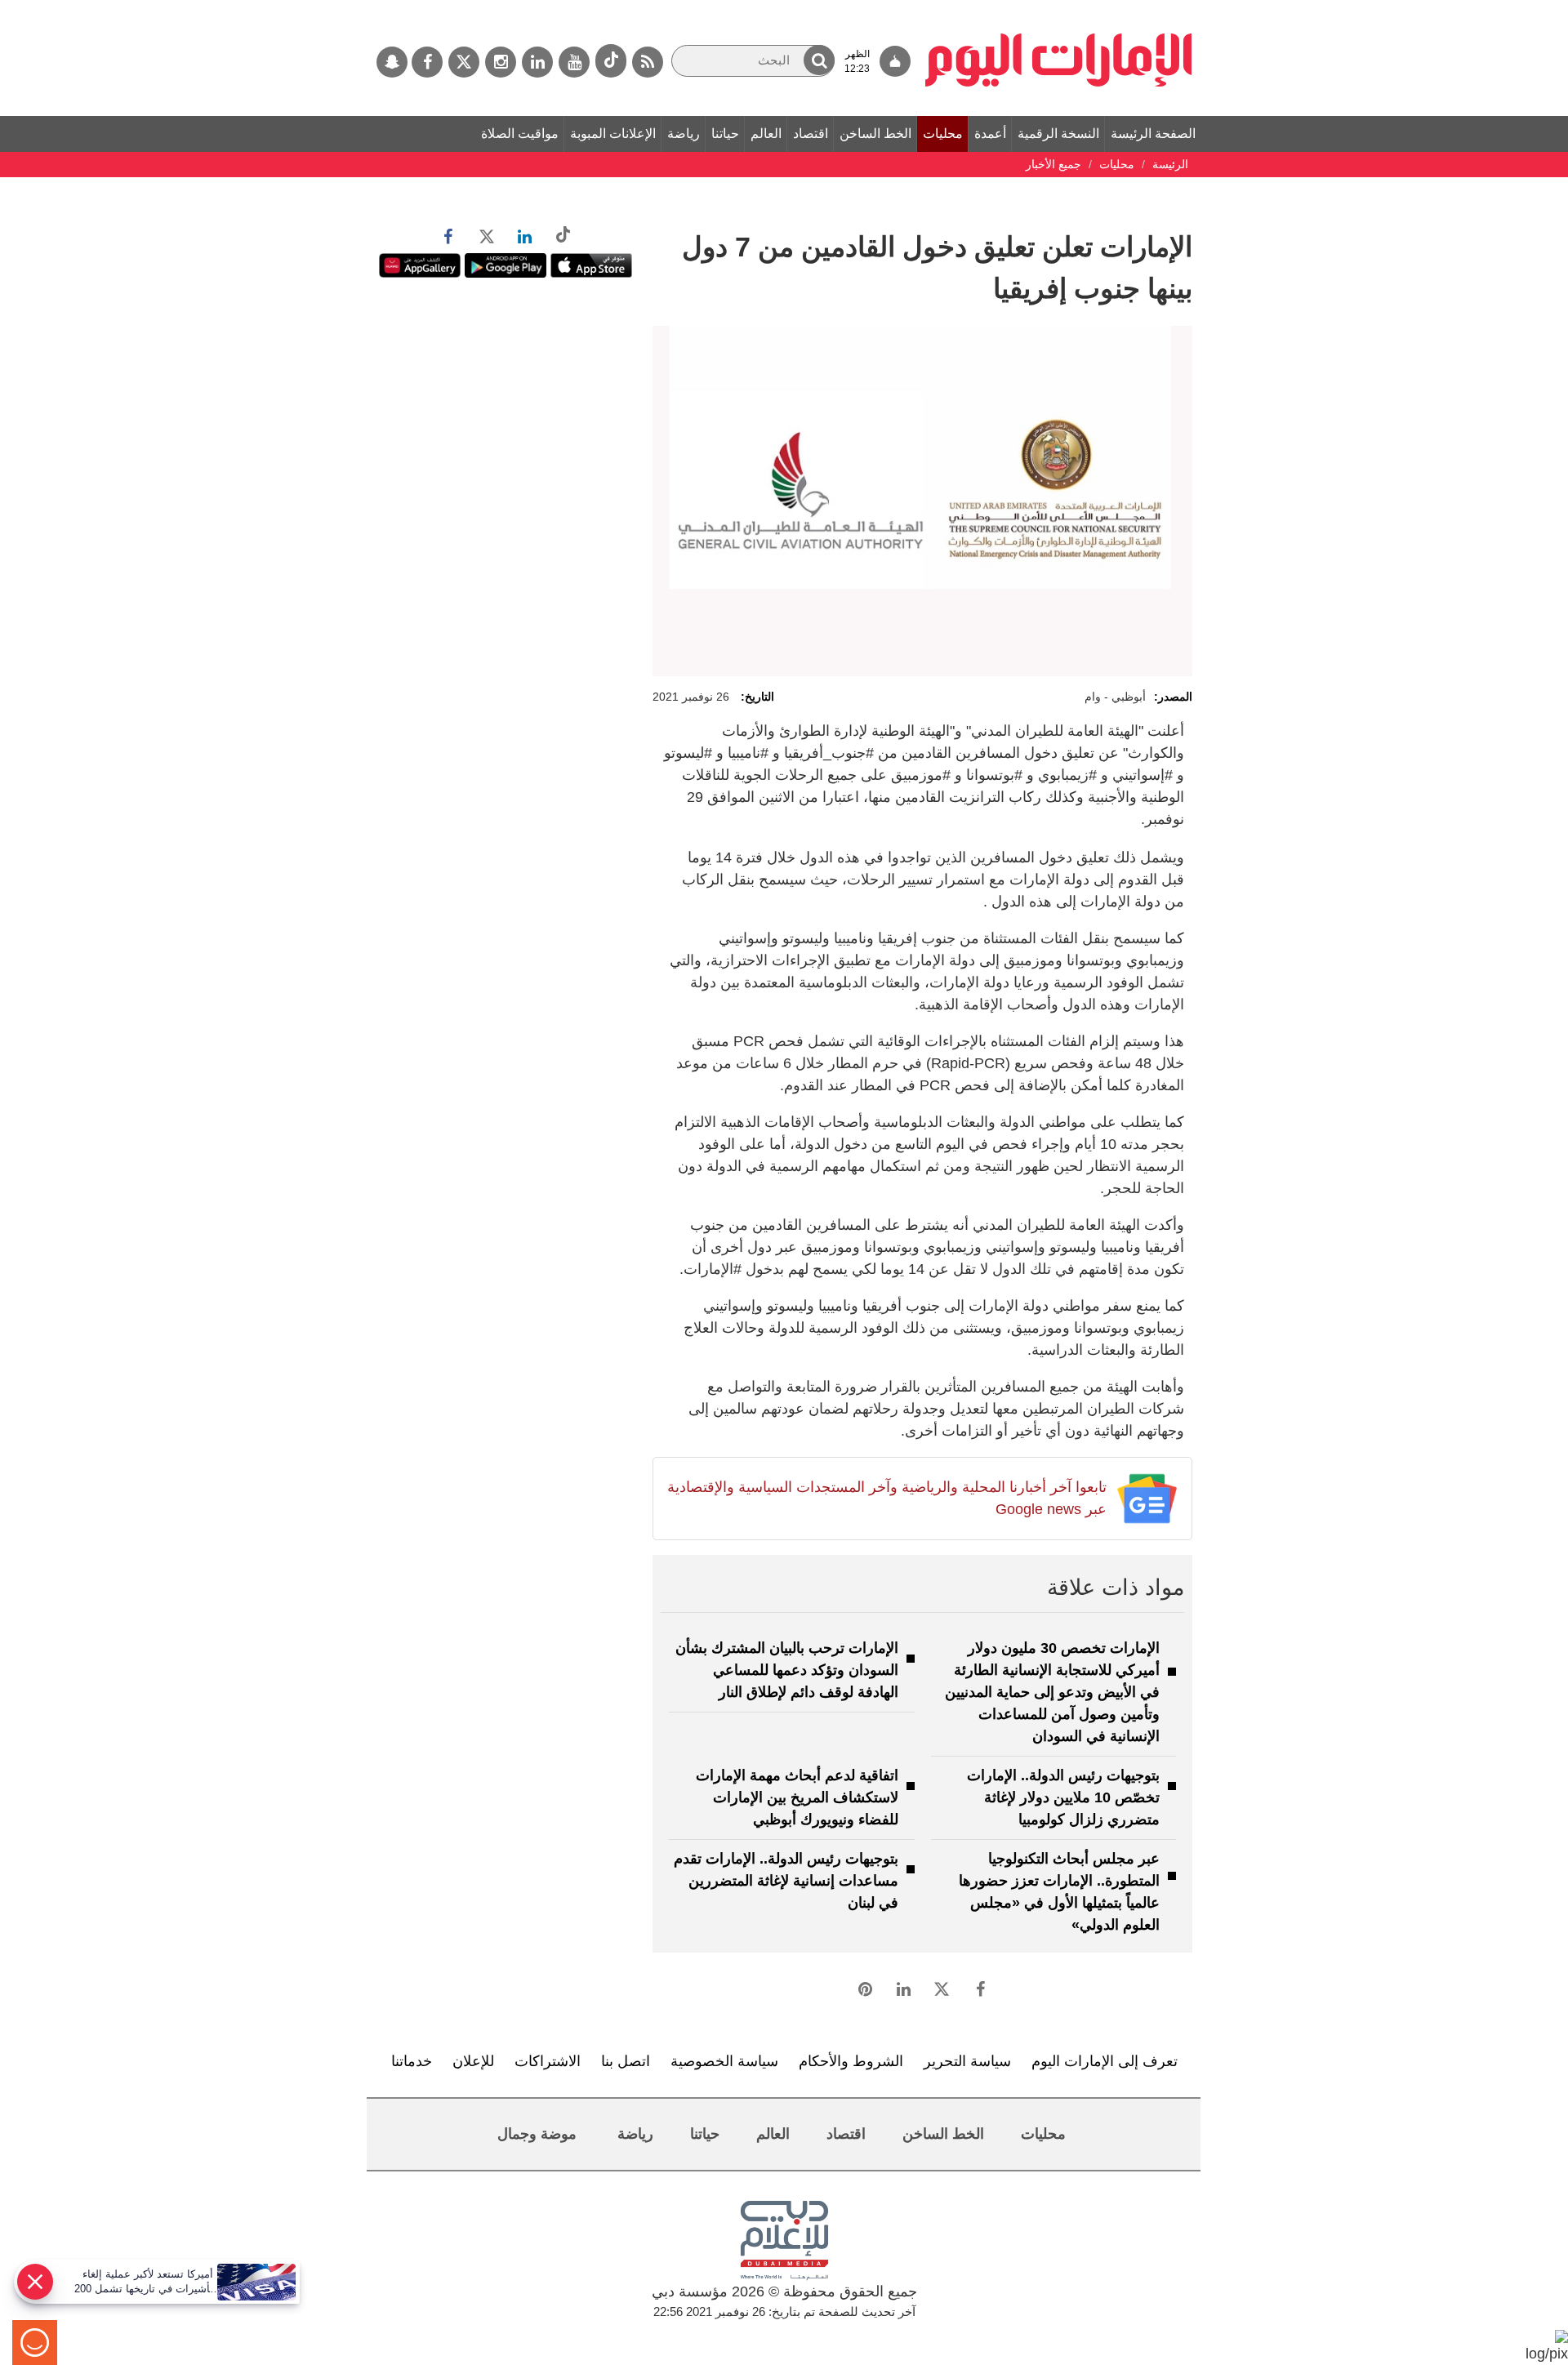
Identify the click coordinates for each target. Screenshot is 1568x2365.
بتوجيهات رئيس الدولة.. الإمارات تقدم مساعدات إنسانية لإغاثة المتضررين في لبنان (786, 1881)
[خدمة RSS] (648, 62)
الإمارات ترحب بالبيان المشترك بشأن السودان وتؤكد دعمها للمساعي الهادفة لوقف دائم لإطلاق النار (787, 1670)
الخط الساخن (875, 134)
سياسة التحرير (967, 2061)
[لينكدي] (537, 62)
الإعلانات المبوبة (613, 134)
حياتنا (725, 134)
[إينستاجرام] (501, 62)
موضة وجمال (537, 2134)
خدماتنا (412, 2061)
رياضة (684, 134)
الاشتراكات (548, 2061)
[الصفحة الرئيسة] (1059, 8)
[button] (819, 60)
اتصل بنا (626, 2061)
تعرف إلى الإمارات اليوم (1105, 2061)
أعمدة (990, 134)
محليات (943, 134)
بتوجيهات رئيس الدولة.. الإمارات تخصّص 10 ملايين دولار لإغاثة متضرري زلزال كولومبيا (1063, 1797)
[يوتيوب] (574, 62)
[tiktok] (611, 61)
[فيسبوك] (427, 62)
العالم (766, 134)
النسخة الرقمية (1058, 134)
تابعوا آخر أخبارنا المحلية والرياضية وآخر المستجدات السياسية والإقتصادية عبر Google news (886, 1498)
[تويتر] (464, 62)
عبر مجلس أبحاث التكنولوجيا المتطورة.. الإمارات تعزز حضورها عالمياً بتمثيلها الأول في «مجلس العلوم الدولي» (1059, 1892)
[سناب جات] (392, 62)
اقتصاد (811, 134)
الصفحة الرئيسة (1153, 134)
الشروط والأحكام (851, 2061)
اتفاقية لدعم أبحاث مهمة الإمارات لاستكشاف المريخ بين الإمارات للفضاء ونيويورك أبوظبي (797, 1797)
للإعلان (473, 2061)
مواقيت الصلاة (520, 134)
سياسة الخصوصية (724, 2061)
